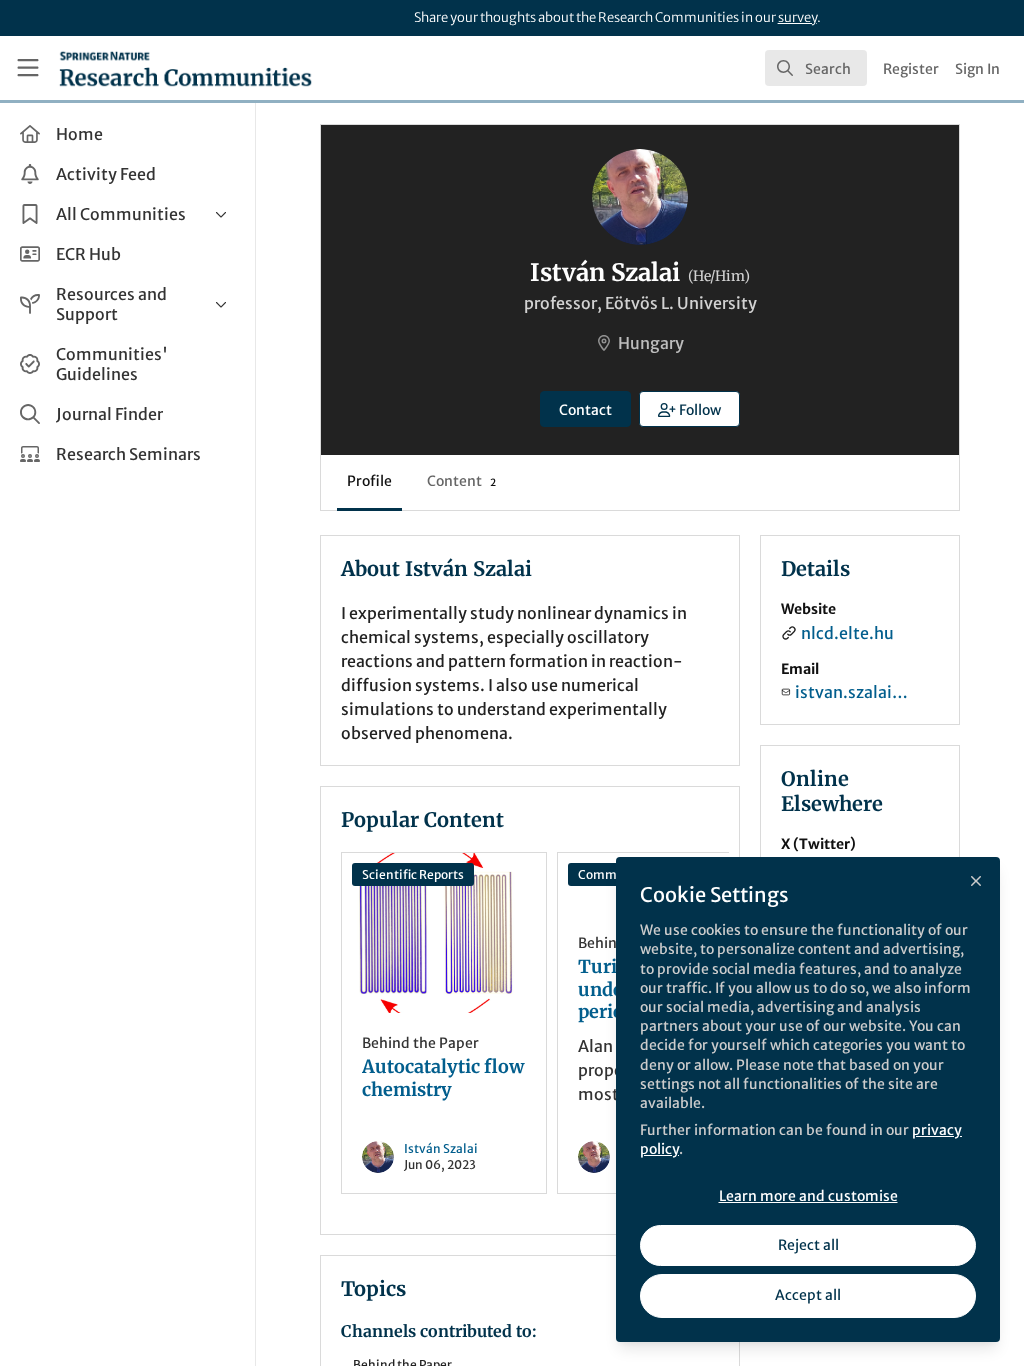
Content (461, 481)
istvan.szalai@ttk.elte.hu (855, 692)
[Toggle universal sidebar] (28, 68)
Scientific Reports (413, 874)
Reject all (808, 1245)
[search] (816, 68)
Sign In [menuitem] (977, 69)
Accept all (808, 1295)
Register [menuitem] (911, 69)
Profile (369, 481)
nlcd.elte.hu (847, 633)
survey (797, 17)
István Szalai (441, 1148)
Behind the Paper (420, 1043)
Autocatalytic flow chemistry (444, 933)
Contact (585, 410)
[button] (690, 409)
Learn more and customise (808, 1196)
